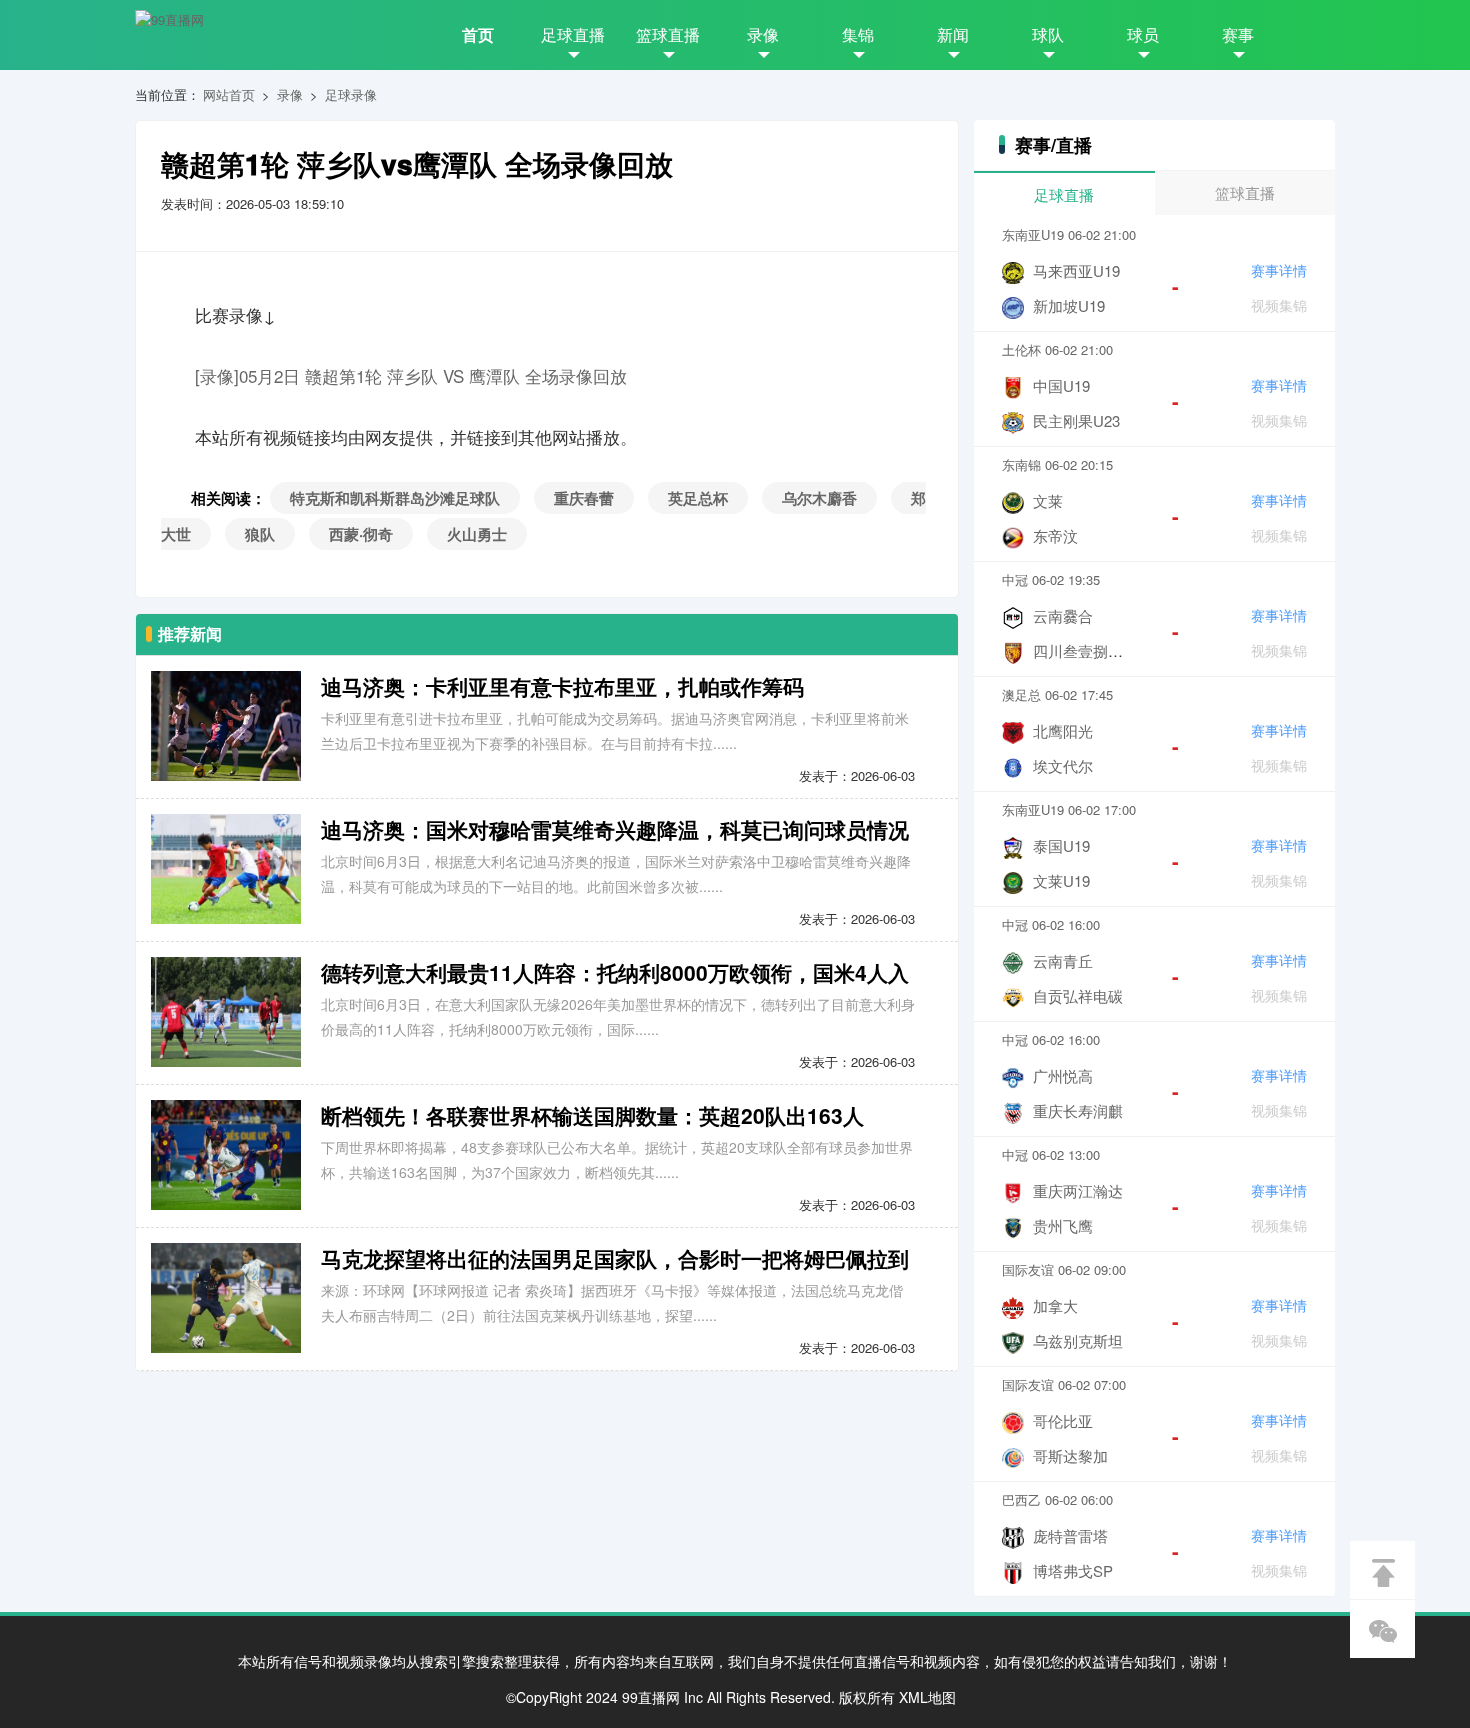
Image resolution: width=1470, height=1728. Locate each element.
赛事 (1238, 34)
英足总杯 (698, 498)
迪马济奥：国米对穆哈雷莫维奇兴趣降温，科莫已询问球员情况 (615, 829)
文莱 (1048, 500)
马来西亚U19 (1076, 270)
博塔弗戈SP (1073, 1570)
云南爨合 (1063, 615)
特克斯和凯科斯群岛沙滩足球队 (395, 498)
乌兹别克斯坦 (1078, 1340)
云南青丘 (1063, 960)
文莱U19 (1061, 880)
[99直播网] (169, 20)
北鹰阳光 (1063, 730)
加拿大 (1055, 1305)
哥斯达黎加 (1070, 1455)
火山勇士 (477, 534)
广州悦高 (1063, 1075)
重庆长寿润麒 (1078, 1110)
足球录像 (351, 94)
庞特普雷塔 (1070, 1535)
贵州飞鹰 (1063, 1225)
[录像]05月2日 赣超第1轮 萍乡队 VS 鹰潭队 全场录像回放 (411, 375)
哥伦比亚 (1063, 1420)
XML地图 (927, 1697)
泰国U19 (1061, 845)
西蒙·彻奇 (361, 534)
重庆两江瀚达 (1078, 1190)
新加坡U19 (1069, 305)
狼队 (260, 534)
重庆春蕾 (584, 498)
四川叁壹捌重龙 (1085, 650)
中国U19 (1061, 385)
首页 (478, 34)
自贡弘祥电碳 (1078, 995)
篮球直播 (668, 34)
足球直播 (573, 34)
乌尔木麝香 (819, 498)
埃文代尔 (1063, 765)
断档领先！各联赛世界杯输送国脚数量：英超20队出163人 (592, 1115)
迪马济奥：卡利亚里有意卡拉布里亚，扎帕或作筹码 (562, 686)
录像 (763, 34)
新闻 (953, 34)
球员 (1143, 34)
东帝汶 (1055, 535)
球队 (1048, 34)
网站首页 (229, 94)
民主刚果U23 (1076, 420)
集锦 (858, 34)
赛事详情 (1279, 270)
